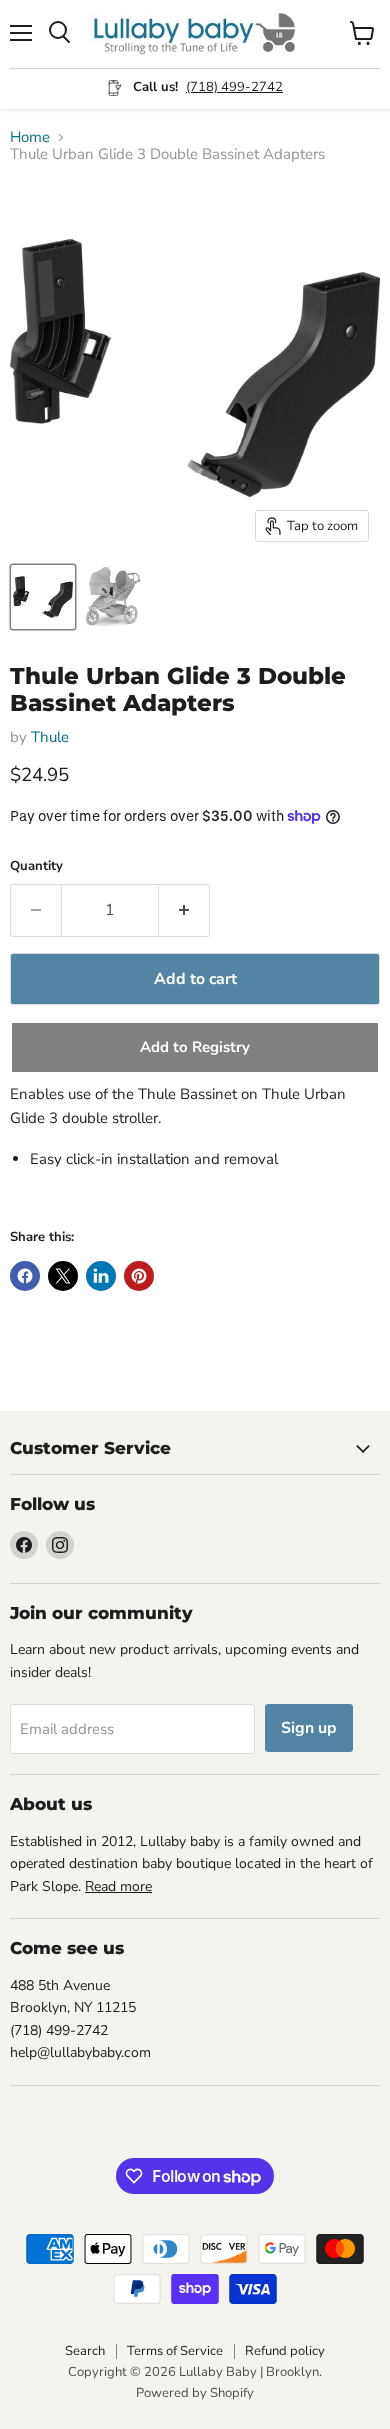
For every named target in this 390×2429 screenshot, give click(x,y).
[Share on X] (63, 1276)
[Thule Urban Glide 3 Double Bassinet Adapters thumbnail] (43, 597)
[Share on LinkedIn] (101, 1276)
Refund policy (285, 2351)
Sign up (309, 1728)
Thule (50, 737)
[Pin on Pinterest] (139, 1276)
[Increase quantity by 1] (184, 910)
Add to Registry (195, 1047)
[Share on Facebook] (25, 1276)
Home (30, 137)
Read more (118, 1886)
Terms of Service (175, 2351)
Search (85, 2351)
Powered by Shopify (195, 2393)
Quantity (36, 866)
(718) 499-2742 (234, 87)
